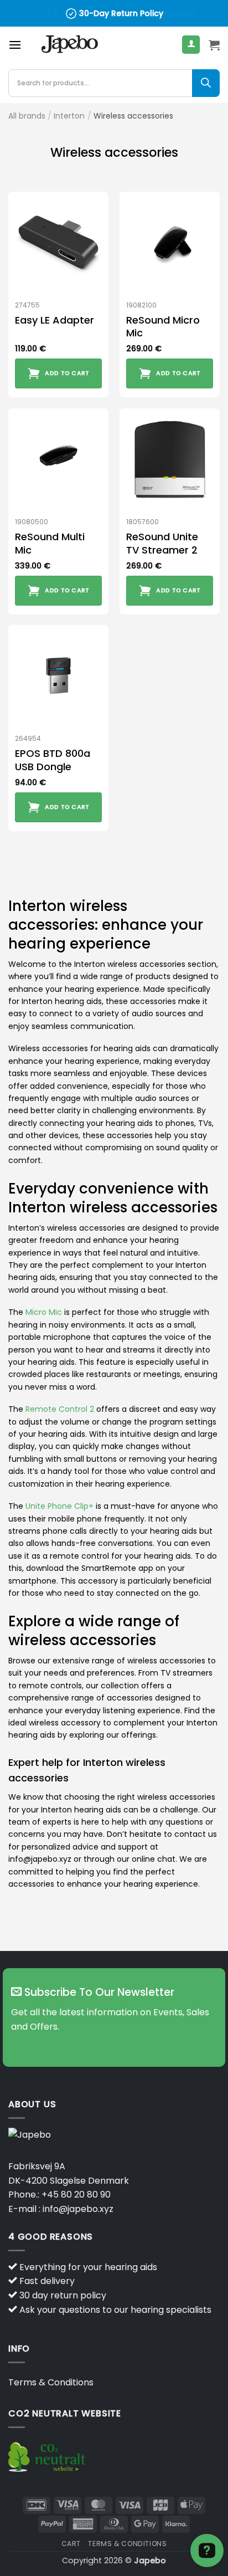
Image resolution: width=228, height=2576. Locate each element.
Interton (69, 116)
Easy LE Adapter (55, 320)
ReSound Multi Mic (50, 543)
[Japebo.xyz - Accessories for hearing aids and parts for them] (70, 45)
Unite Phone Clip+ (59, 1506)
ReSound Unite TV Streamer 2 (162, 543)
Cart (71, 2544)
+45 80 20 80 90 (76, 2195)
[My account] (191, 45)
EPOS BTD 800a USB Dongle (53, 760)
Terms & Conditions (51, 2382)
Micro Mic (44, 1312)
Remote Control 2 (60, 1409)
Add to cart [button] (67, 373)
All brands (27, 116)
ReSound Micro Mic (163, 327)
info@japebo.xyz (78, 2209)
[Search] (206, 83)
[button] (15, 45)
